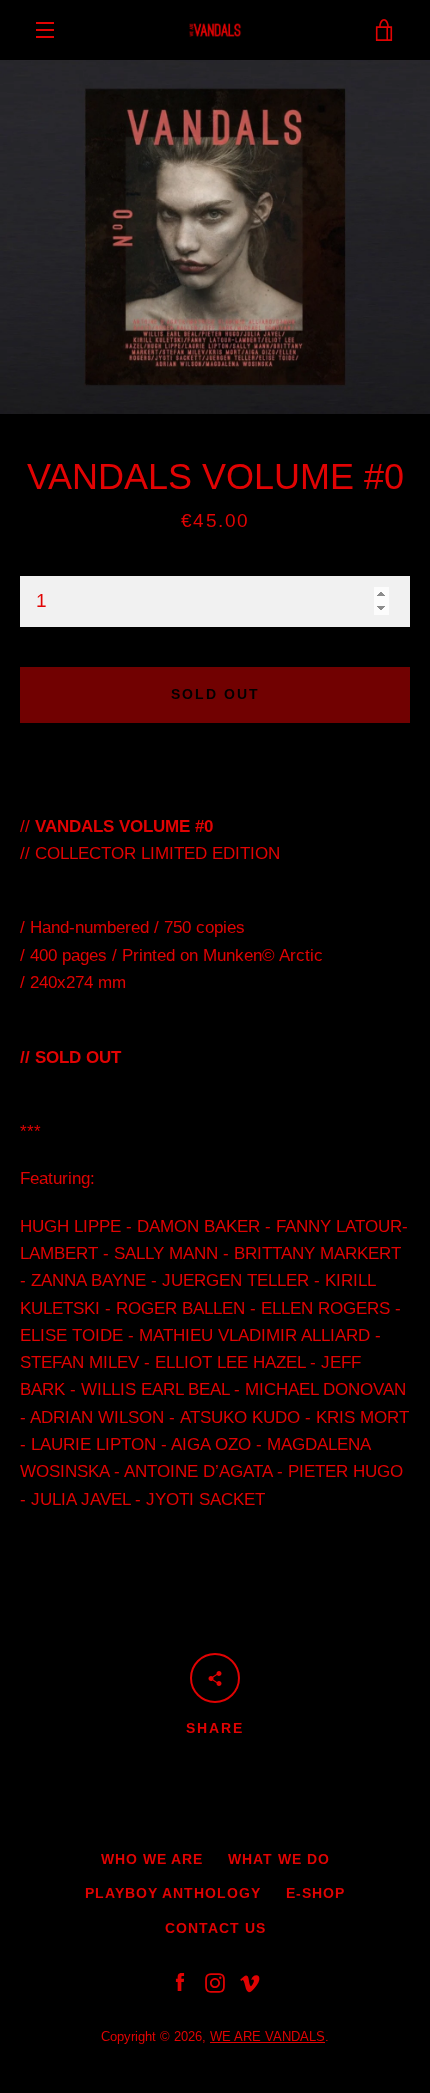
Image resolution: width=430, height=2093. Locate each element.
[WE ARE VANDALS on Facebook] (180, 1982)
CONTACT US (215, 1928)
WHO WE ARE (152, 1859)
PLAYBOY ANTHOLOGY (173, 1893)
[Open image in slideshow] (215, 237)
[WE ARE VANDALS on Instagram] (215, 1982)
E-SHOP (315, 1893)
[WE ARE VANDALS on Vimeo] (250, 1982)
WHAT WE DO (279, 1859)
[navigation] (45, 30)
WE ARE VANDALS (267, 2036)
